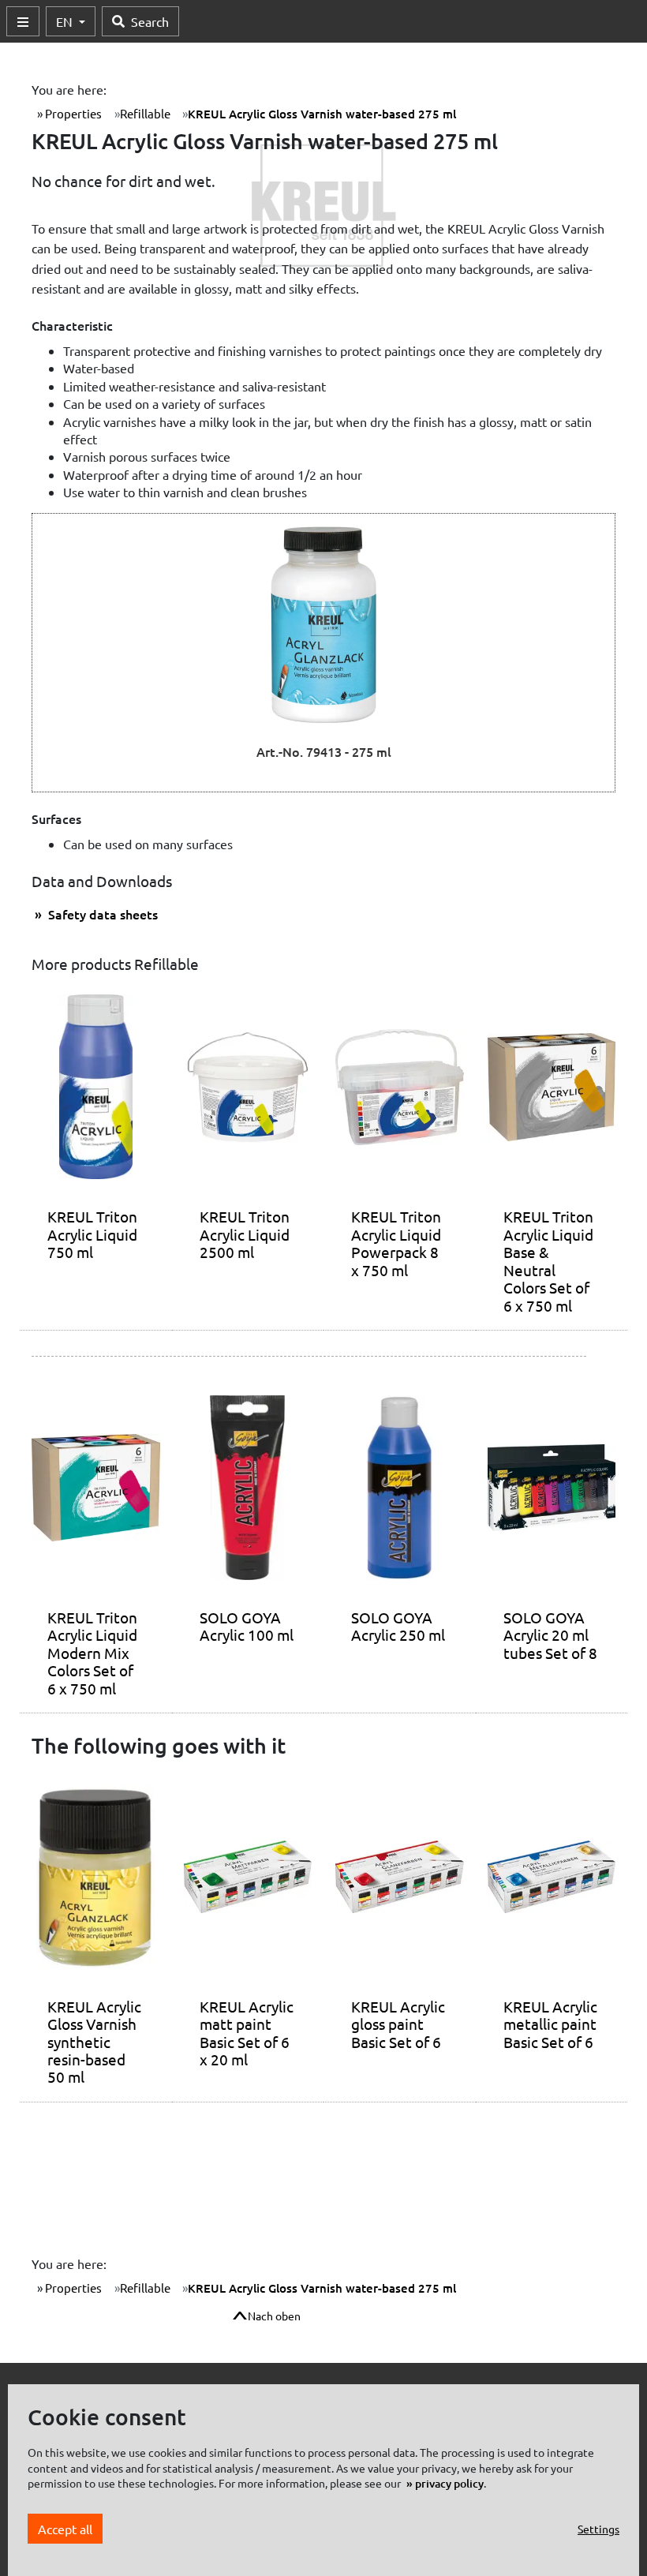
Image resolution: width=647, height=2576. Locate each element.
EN (66, 21)
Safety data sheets (101, 914)
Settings (598, 2529)
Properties (72, 113)
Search (150, 21)
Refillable (145, 113)
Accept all (65, 2529)
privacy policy (449, 2483)
